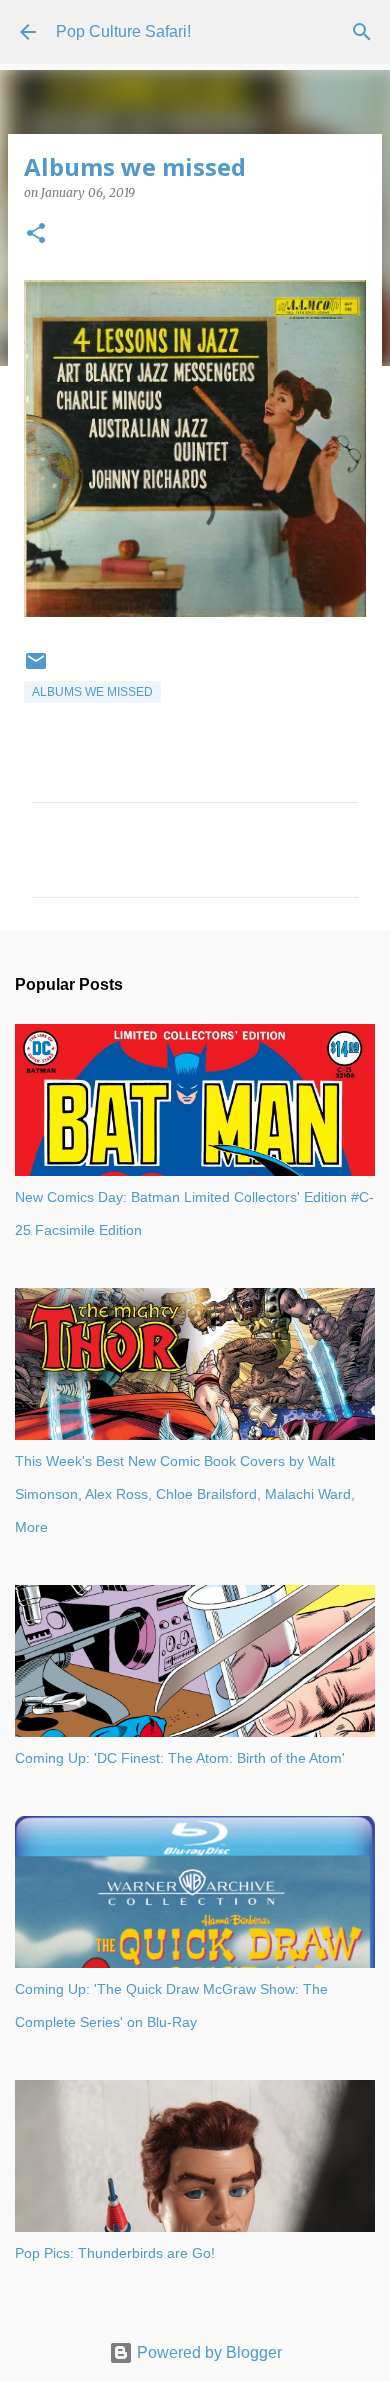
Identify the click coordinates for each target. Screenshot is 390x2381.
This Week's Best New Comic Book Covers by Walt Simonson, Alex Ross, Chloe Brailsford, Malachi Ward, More (185, 1494)
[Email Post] (36, 669)
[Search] (362, 32)
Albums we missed (92, 692)
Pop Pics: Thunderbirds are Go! (115, 2253)
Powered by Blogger (207, 2352)
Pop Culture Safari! (123, 31)
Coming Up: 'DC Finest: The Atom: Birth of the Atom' (180, 1758)
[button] (36, 234)
